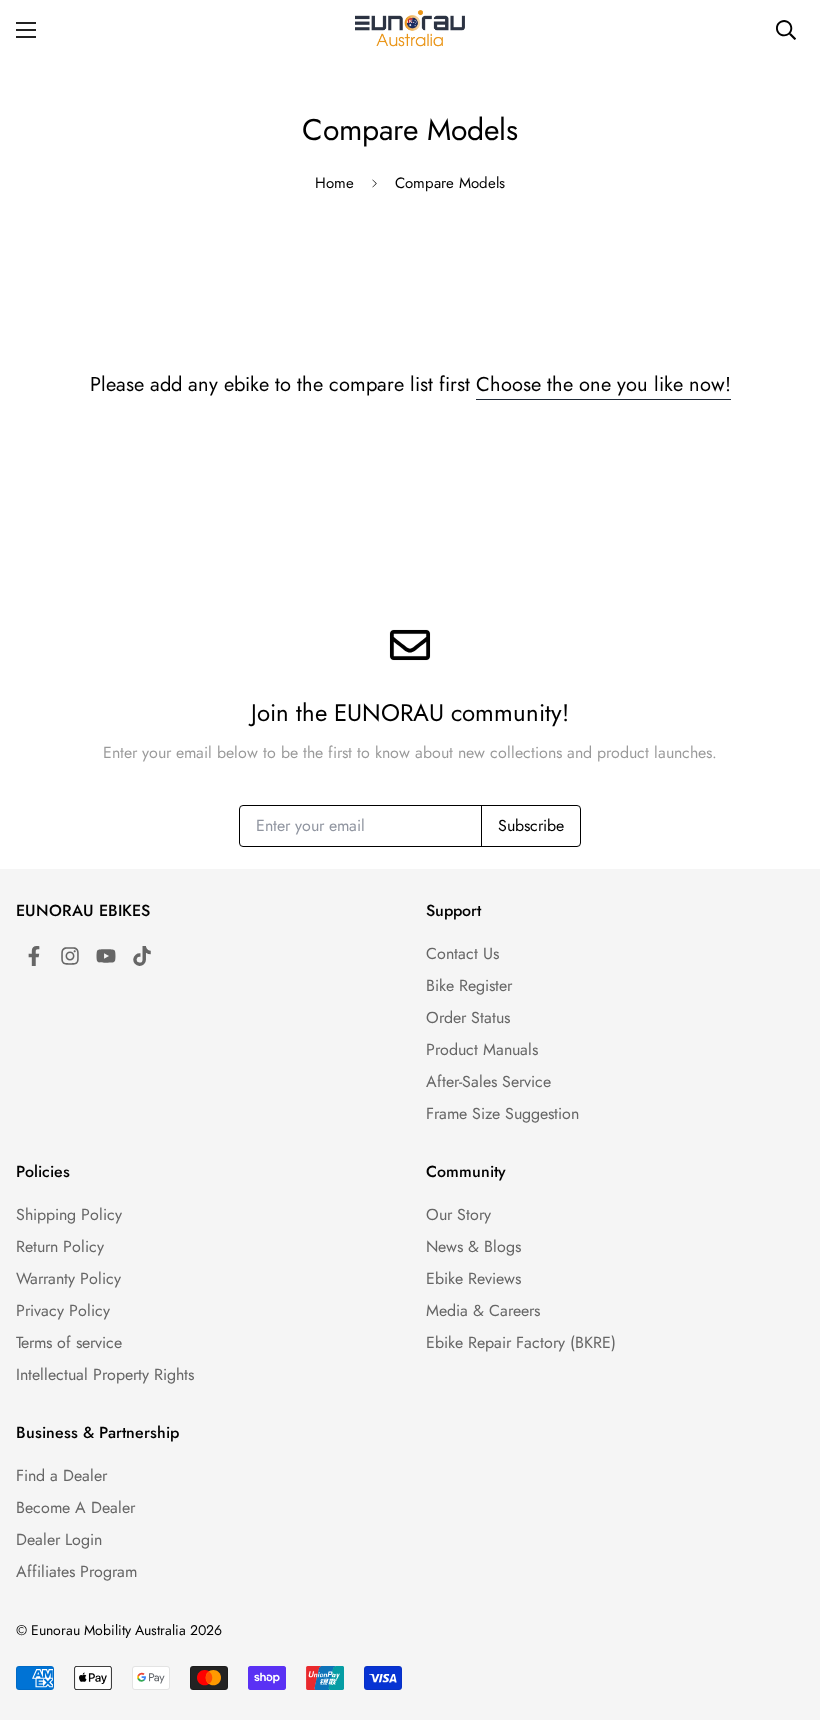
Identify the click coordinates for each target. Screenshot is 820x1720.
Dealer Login (59, 1539)
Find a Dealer (61, 1475)
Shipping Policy (69, 1214)
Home (334, 183)
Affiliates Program (76, 1571)
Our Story (458, 1214)
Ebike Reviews (473, 1278)
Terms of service (69, 1342)
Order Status (468, 1017)
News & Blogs (473, 1246)
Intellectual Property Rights (105, 1374)
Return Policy (60, 1246)
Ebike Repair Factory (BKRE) (521, 1342)
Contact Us (462, 953)
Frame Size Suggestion (502, 1113)
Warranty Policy (68, 1278)
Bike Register (469, 985)
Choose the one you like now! (603, 384)
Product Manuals (482, 1049)
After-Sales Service (488, 1081)
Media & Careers (483, 1310)
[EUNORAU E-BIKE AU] (410, 30)
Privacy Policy (63, 1310)
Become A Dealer (75, 1507)
